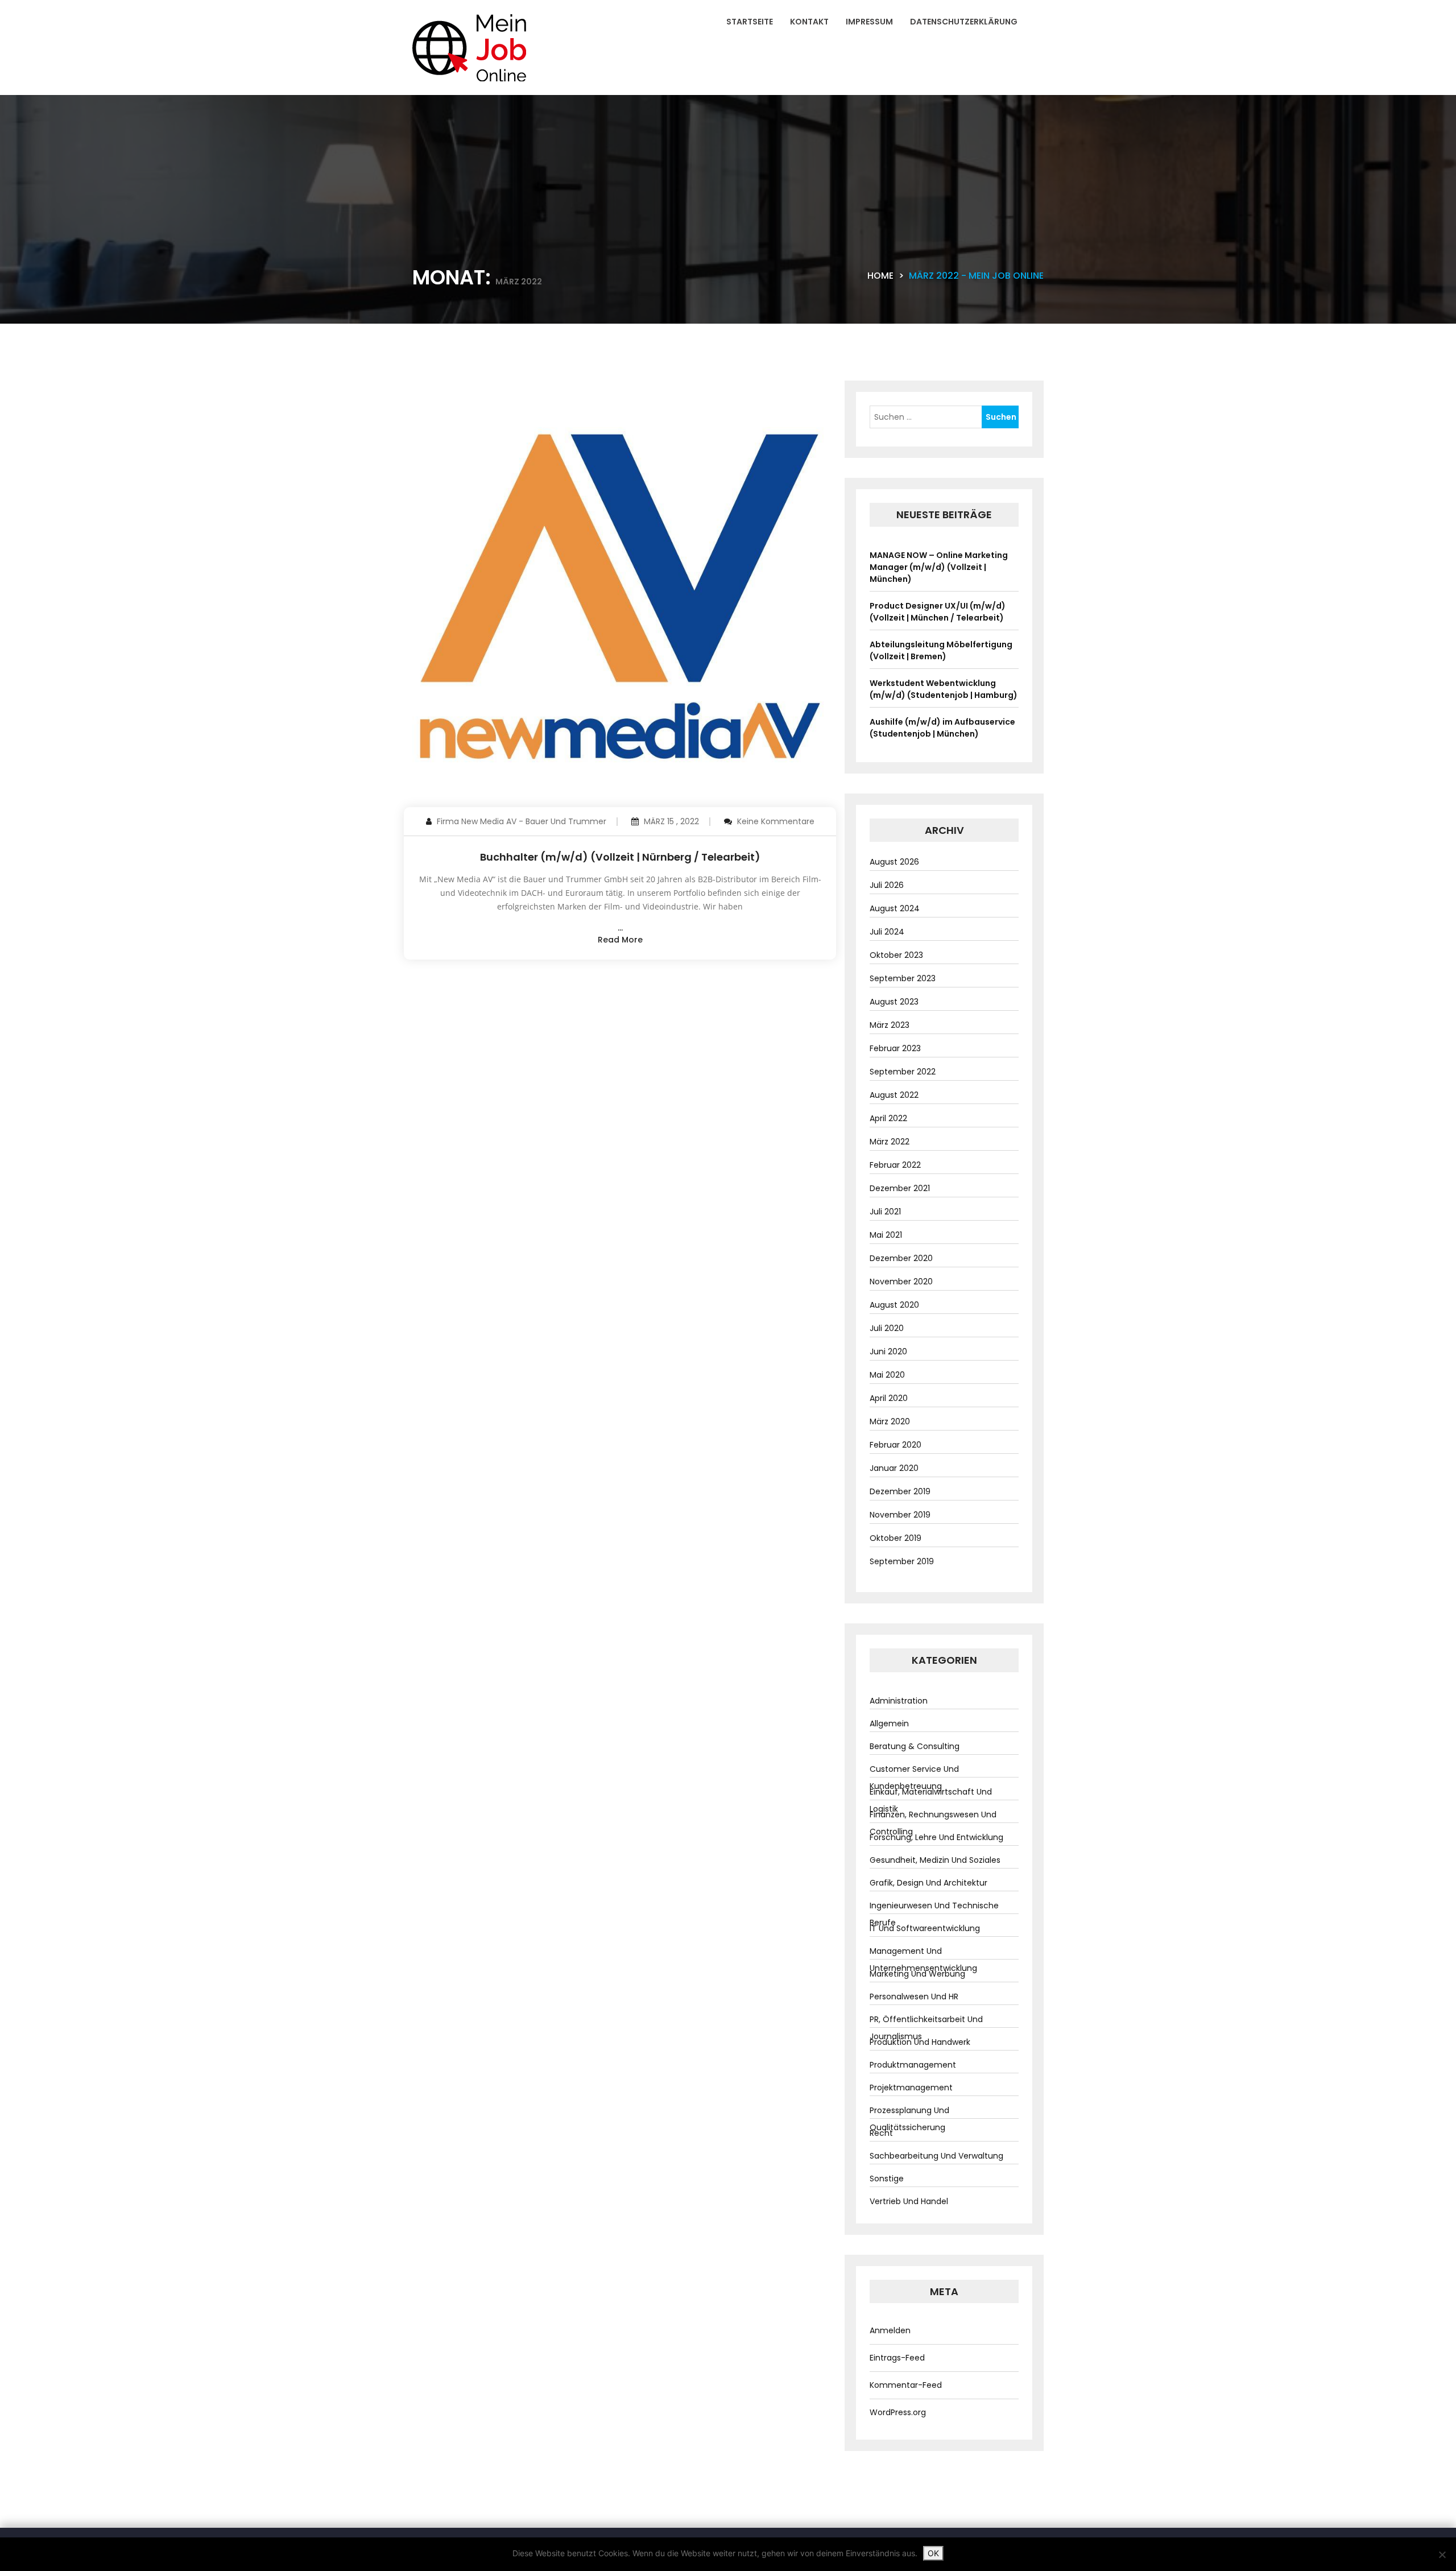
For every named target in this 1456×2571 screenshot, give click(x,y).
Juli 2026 (887, 885)
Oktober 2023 (896, 955)
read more (620, 940)
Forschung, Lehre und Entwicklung (936, 1837)
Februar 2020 (895, 1445)
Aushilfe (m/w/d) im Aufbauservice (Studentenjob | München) (942, 728)
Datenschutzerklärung (964, 22)
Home (880, 276)
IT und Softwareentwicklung (925, 1928)
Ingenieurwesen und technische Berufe (934, 1914)
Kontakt (809, 22)
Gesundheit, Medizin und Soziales (935, 1860)
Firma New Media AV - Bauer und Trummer (522, 821)
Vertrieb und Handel (909, 2201)
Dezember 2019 (900, 1491)
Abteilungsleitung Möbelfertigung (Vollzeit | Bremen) (941, 650)
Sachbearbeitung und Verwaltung (936, 2156)
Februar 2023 (895, 1048)
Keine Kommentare (776, 821)
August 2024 (895, 908)
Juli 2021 (885, 1212)
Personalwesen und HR (914, 1997)
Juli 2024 (887, 932)
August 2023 (894, 1002)
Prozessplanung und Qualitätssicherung (909, 2119)
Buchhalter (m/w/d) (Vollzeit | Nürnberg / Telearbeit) (620, 857)
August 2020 (894, 1305)
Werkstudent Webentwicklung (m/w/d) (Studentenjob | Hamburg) (944, 689)
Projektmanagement (911, 2088)
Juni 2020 (888, 1351)
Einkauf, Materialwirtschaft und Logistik (931, 1800)
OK (933, 2553)
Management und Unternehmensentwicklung (923, 1960)
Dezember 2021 (900, 1188)
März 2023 (890, 1025)
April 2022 (888, 1118)
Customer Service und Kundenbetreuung (914, 1778)
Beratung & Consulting (915, 1746)
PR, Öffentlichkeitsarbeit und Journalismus (926, 2028)
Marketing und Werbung (917, 1974)
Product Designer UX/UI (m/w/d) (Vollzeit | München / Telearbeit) (938, 612)
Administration (899, 1701)
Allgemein (889, 1723)
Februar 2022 (895, 1165)
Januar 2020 (894, 1468)
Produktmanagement (913, 2065)
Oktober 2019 (895, 1538)
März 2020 (890, 1421)
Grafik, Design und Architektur (928, 1883)
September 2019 (902, 1561)
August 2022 (894, 1095)
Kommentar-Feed (906, 2385)
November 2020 (901, 1282)
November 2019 (900, 1515)
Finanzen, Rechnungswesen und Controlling (933, 1823)
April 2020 (889, 1398)
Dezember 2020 (901, 1258)
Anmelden (890, 2330)
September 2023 (903, 978)
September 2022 (903, 1072)
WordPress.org (898, 2412)
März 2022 (890, 1142)
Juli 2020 (887, 1328)
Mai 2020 (887, 1375)
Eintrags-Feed (897, 2358)
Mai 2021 (886, 1235)
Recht (881, 2133)
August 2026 (894, 862)
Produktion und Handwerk (920, 2042)
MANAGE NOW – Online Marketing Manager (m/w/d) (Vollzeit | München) (939, 567)
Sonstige (887, 2179)
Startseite (750, 22)
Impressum (869, 22)
